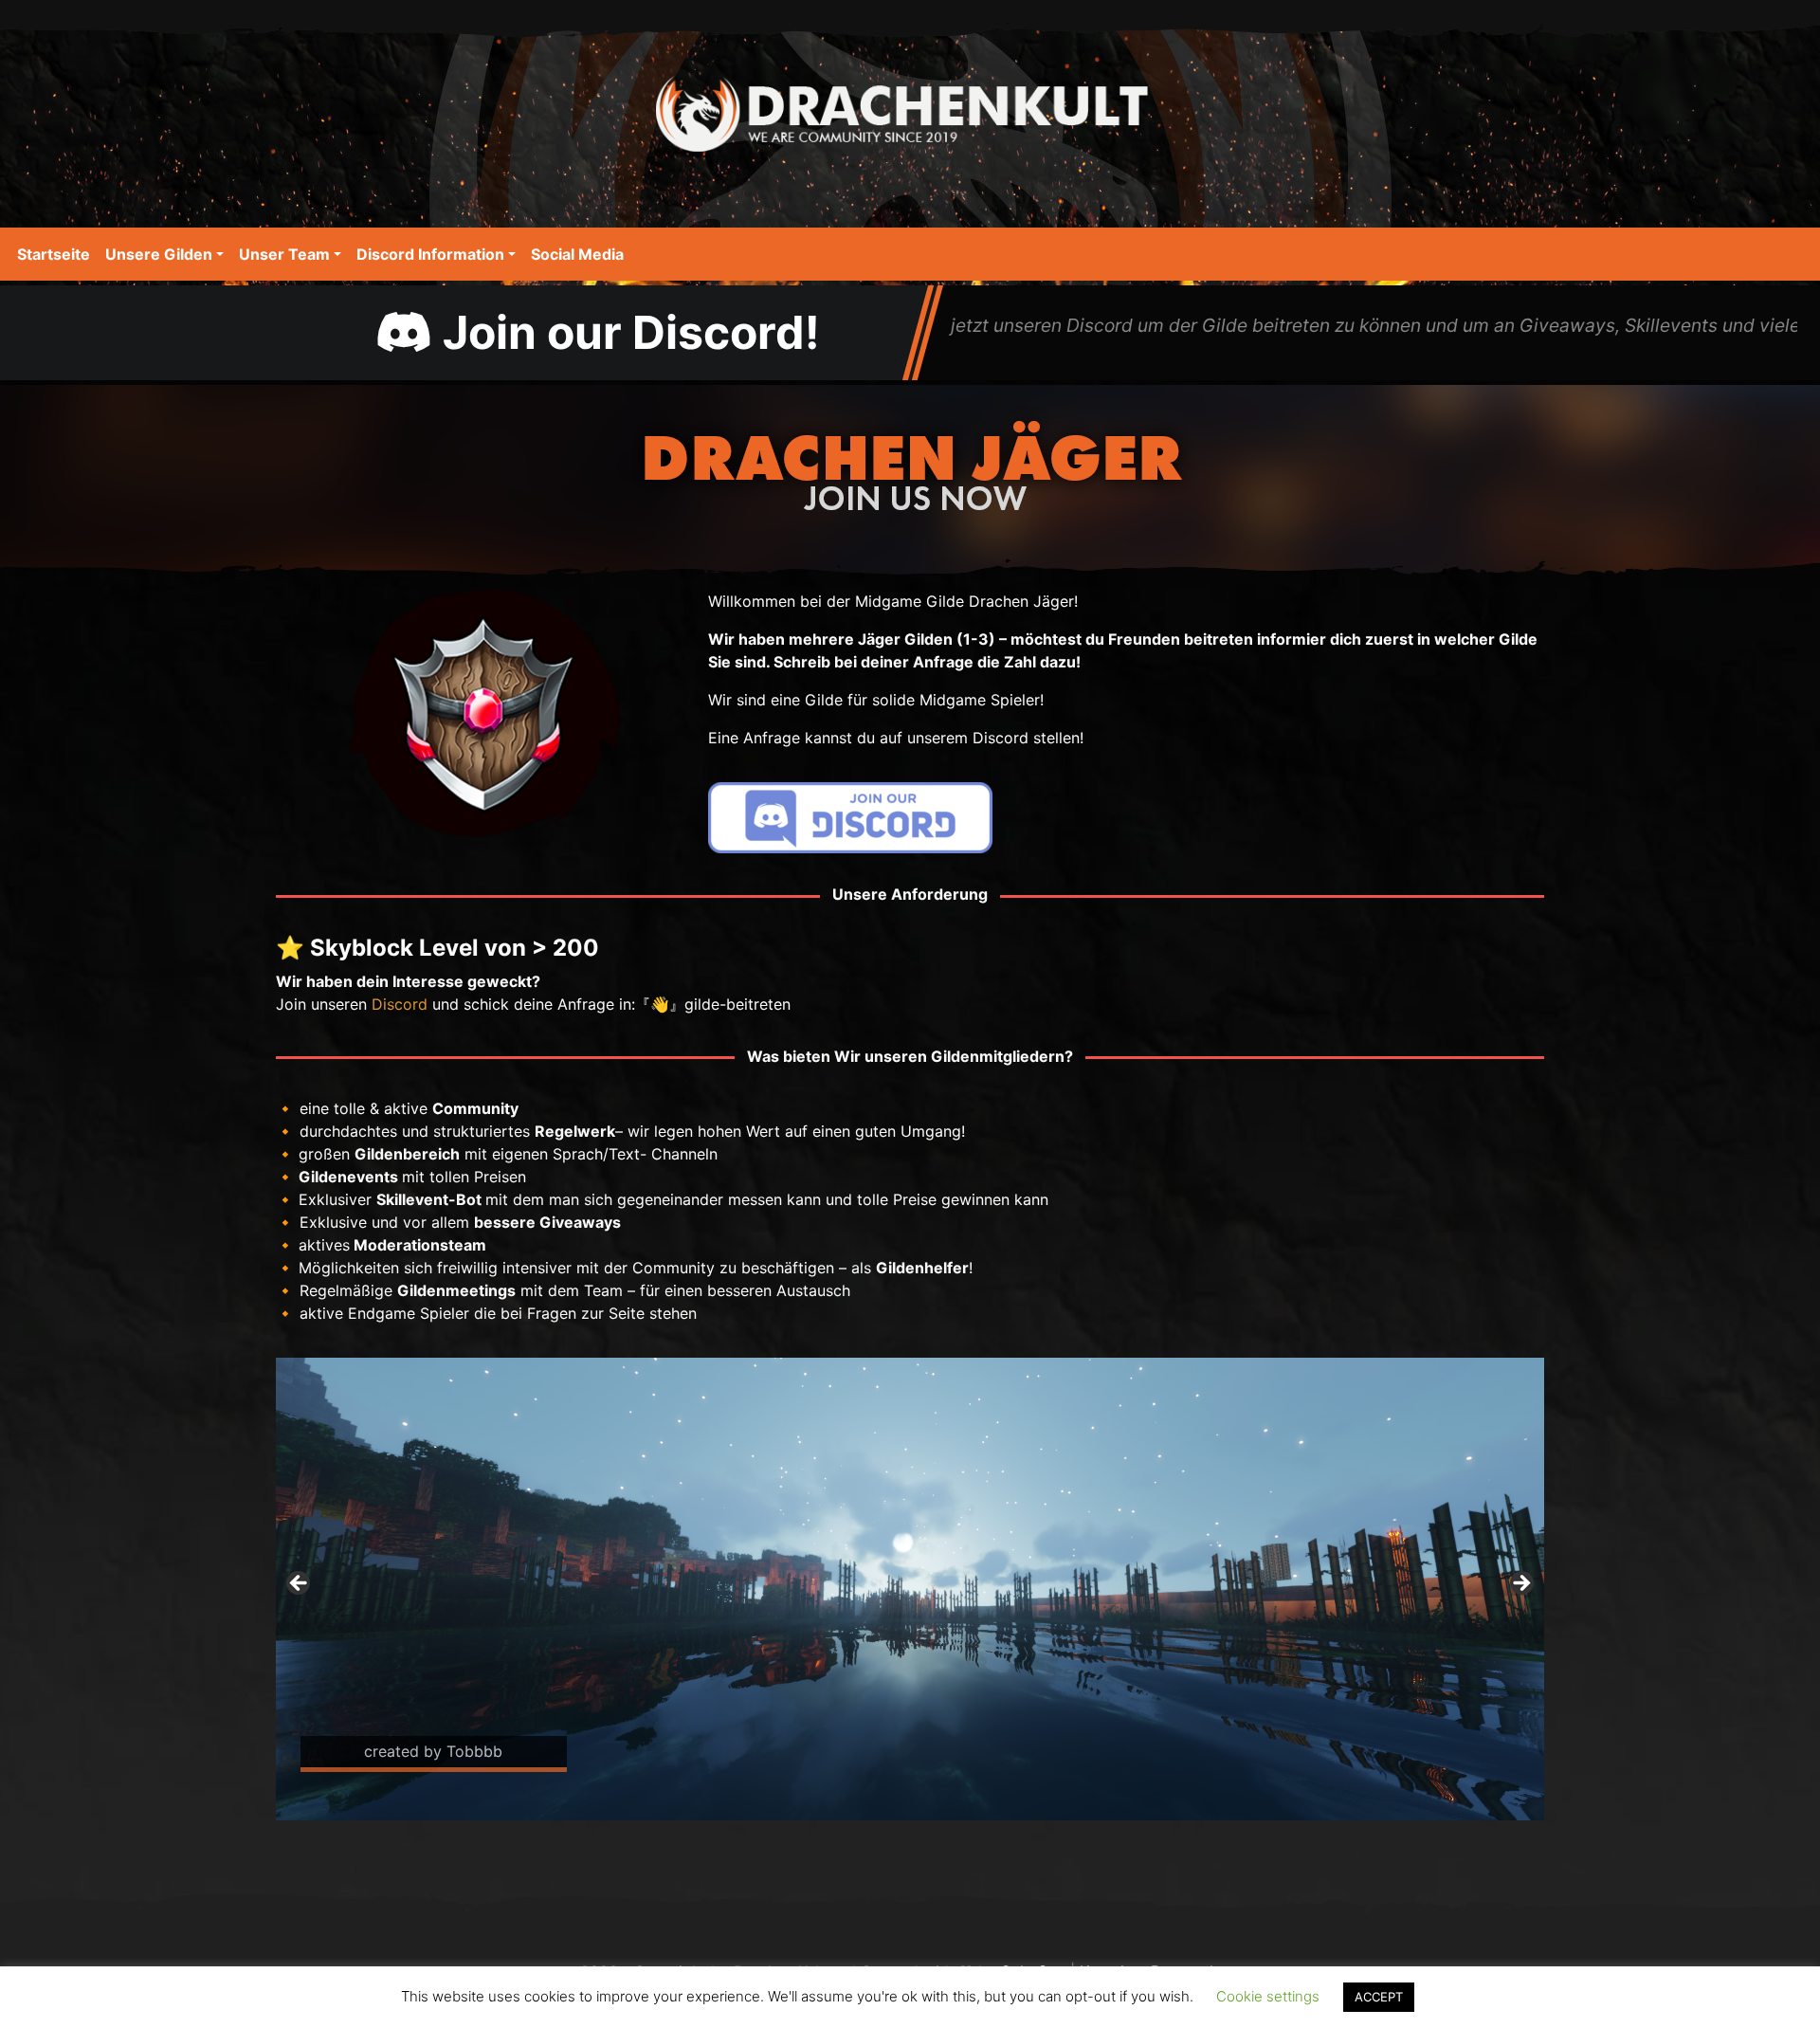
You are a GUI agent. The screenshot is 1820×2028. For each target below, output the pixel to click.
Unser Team (284, 254)
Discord (400, 1004)
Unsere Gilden (159, 254)
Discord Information (430, 254)
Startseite (54, 254)
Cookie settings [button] (1268, 1996)
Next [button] (1520, 1584)
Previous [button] (300, 1584)
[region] (910, 1589)
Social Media (577, 254)
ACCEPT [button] (1379, 1997)
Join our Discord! (626, 332)
